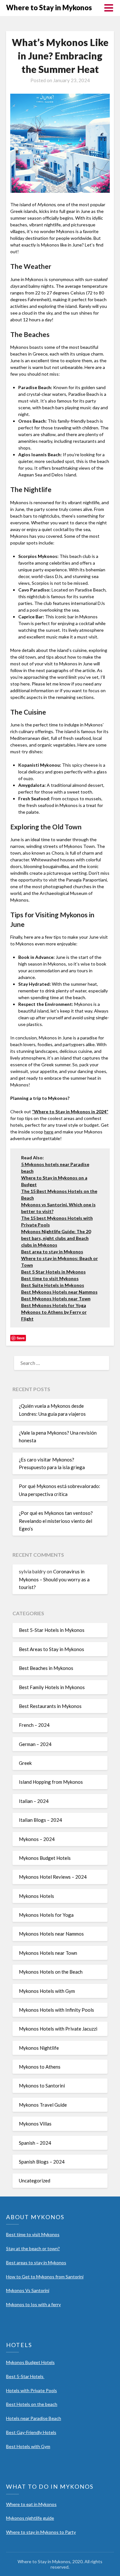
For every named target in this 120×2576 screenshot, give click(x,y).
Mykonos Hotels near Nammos (51, 1934)
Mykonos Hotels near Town (48, 1953)
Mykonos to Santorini (42, 2086)
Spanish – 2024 (35, 2143)
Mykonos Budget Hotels (45, 1858)
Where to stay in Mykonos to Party (41, 2532)
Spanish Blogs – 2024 (42, 2162)
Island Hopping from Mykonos (51, 1782)
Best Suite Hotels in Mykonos (53, 1285)
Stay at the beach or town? (33, 2248)
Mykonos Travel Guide (43, 2105)
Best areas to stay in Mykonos (36, 2263)
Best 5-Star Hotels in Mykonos (52, 1630)
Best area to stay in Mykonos (52, 1252)
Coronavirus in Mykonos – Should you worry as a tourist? (54, 1579)
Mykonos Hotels (36, 1896)
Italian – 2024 (34, 1801)
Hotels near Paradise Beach (34, 2418)
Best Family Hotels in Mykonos (52, 1687)
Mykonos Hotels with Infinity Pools (56, 2010)
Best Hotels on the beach (32, 2404)
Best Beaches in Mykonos (46, 1668)
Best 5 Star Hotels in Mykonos (53, 1272)
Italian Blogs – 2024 (40, 1820)
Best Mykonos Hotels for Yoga (54, 1305)
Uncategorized (35, 2181)
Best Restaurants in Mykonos (50, 1706)
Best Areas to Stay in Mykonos (52, 1649)
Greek (25, 1763)
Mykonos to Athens (40, 2067)
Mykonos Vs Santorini (28, 2290)
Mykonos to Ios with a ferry (33, 2304)
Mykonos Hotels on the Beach (51, 1972)
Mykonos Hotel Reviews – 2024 (53, 1877)
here (49, 1132)
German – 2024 (35, 1744)
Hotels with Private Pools (32, 2390)
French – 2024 (34, 1725)
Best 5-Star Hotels (25, 2376)
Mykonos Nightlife (39, 2048)
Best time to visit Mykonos (50, 1278)
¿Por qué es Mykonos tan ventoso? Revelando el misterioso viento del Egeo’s (56, 1521)
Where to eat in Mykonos (31, 2504)
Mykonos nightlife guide (30, 2518)
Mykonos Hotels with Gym (47, 1991)
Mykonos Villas (35, 2124)
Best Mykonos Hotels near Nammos (59, 1292)
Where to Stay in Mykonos (49, 8)
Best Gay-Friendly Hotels (31, 2432)
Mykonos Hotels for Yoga (46, 1915)
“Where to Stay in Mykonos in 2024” (70, 1112)
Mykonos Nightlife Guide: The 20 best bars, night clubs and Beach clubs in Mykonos (56, 1238)
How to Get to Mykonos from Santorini (45, 2277)
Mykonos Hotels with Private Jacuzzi (58, 2029)
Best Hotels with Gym (28, 2446)
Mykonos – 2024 (37, 1839)
